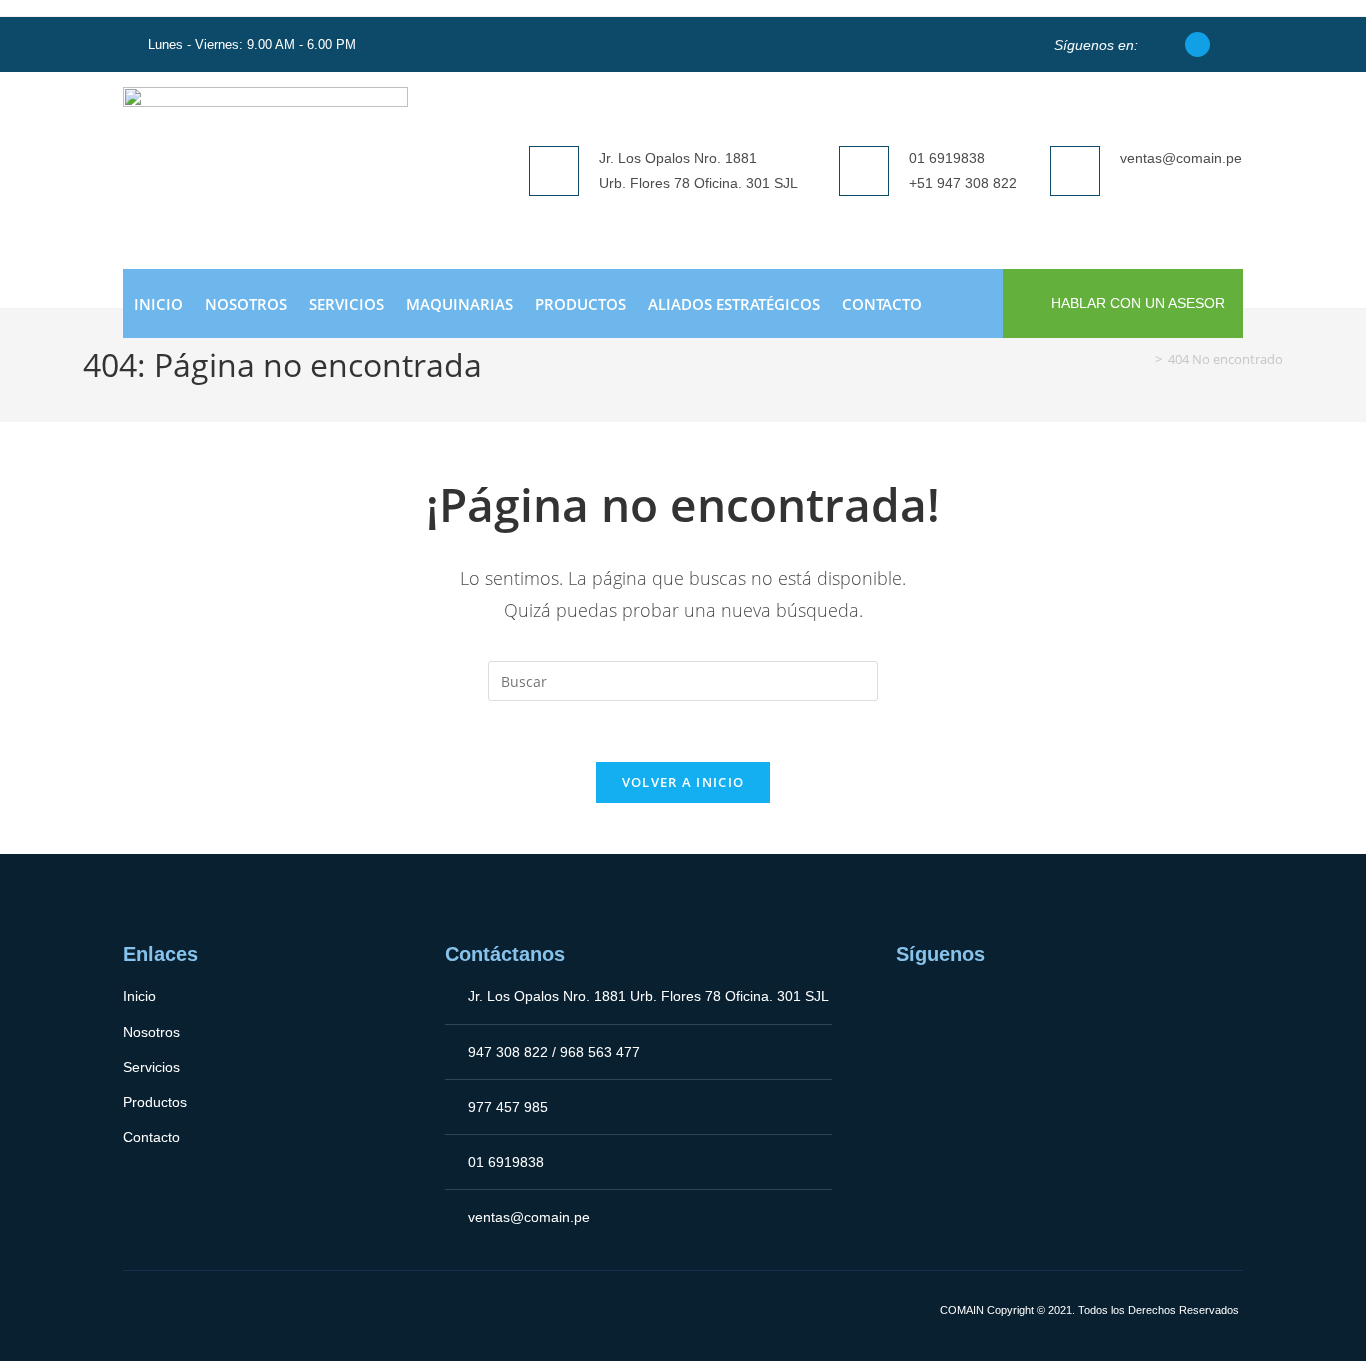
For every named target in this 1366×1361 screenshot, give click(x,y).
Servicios (346, 304)
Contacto (882, 304)
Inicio (158, 304)
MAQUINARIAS (459, 304)
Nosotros (246, 304)
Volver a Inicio (683, 782)
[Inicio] (1144, 359)
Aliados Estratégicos (734, 304)
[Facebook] (1197, 44)
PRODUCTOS (580, 304)
